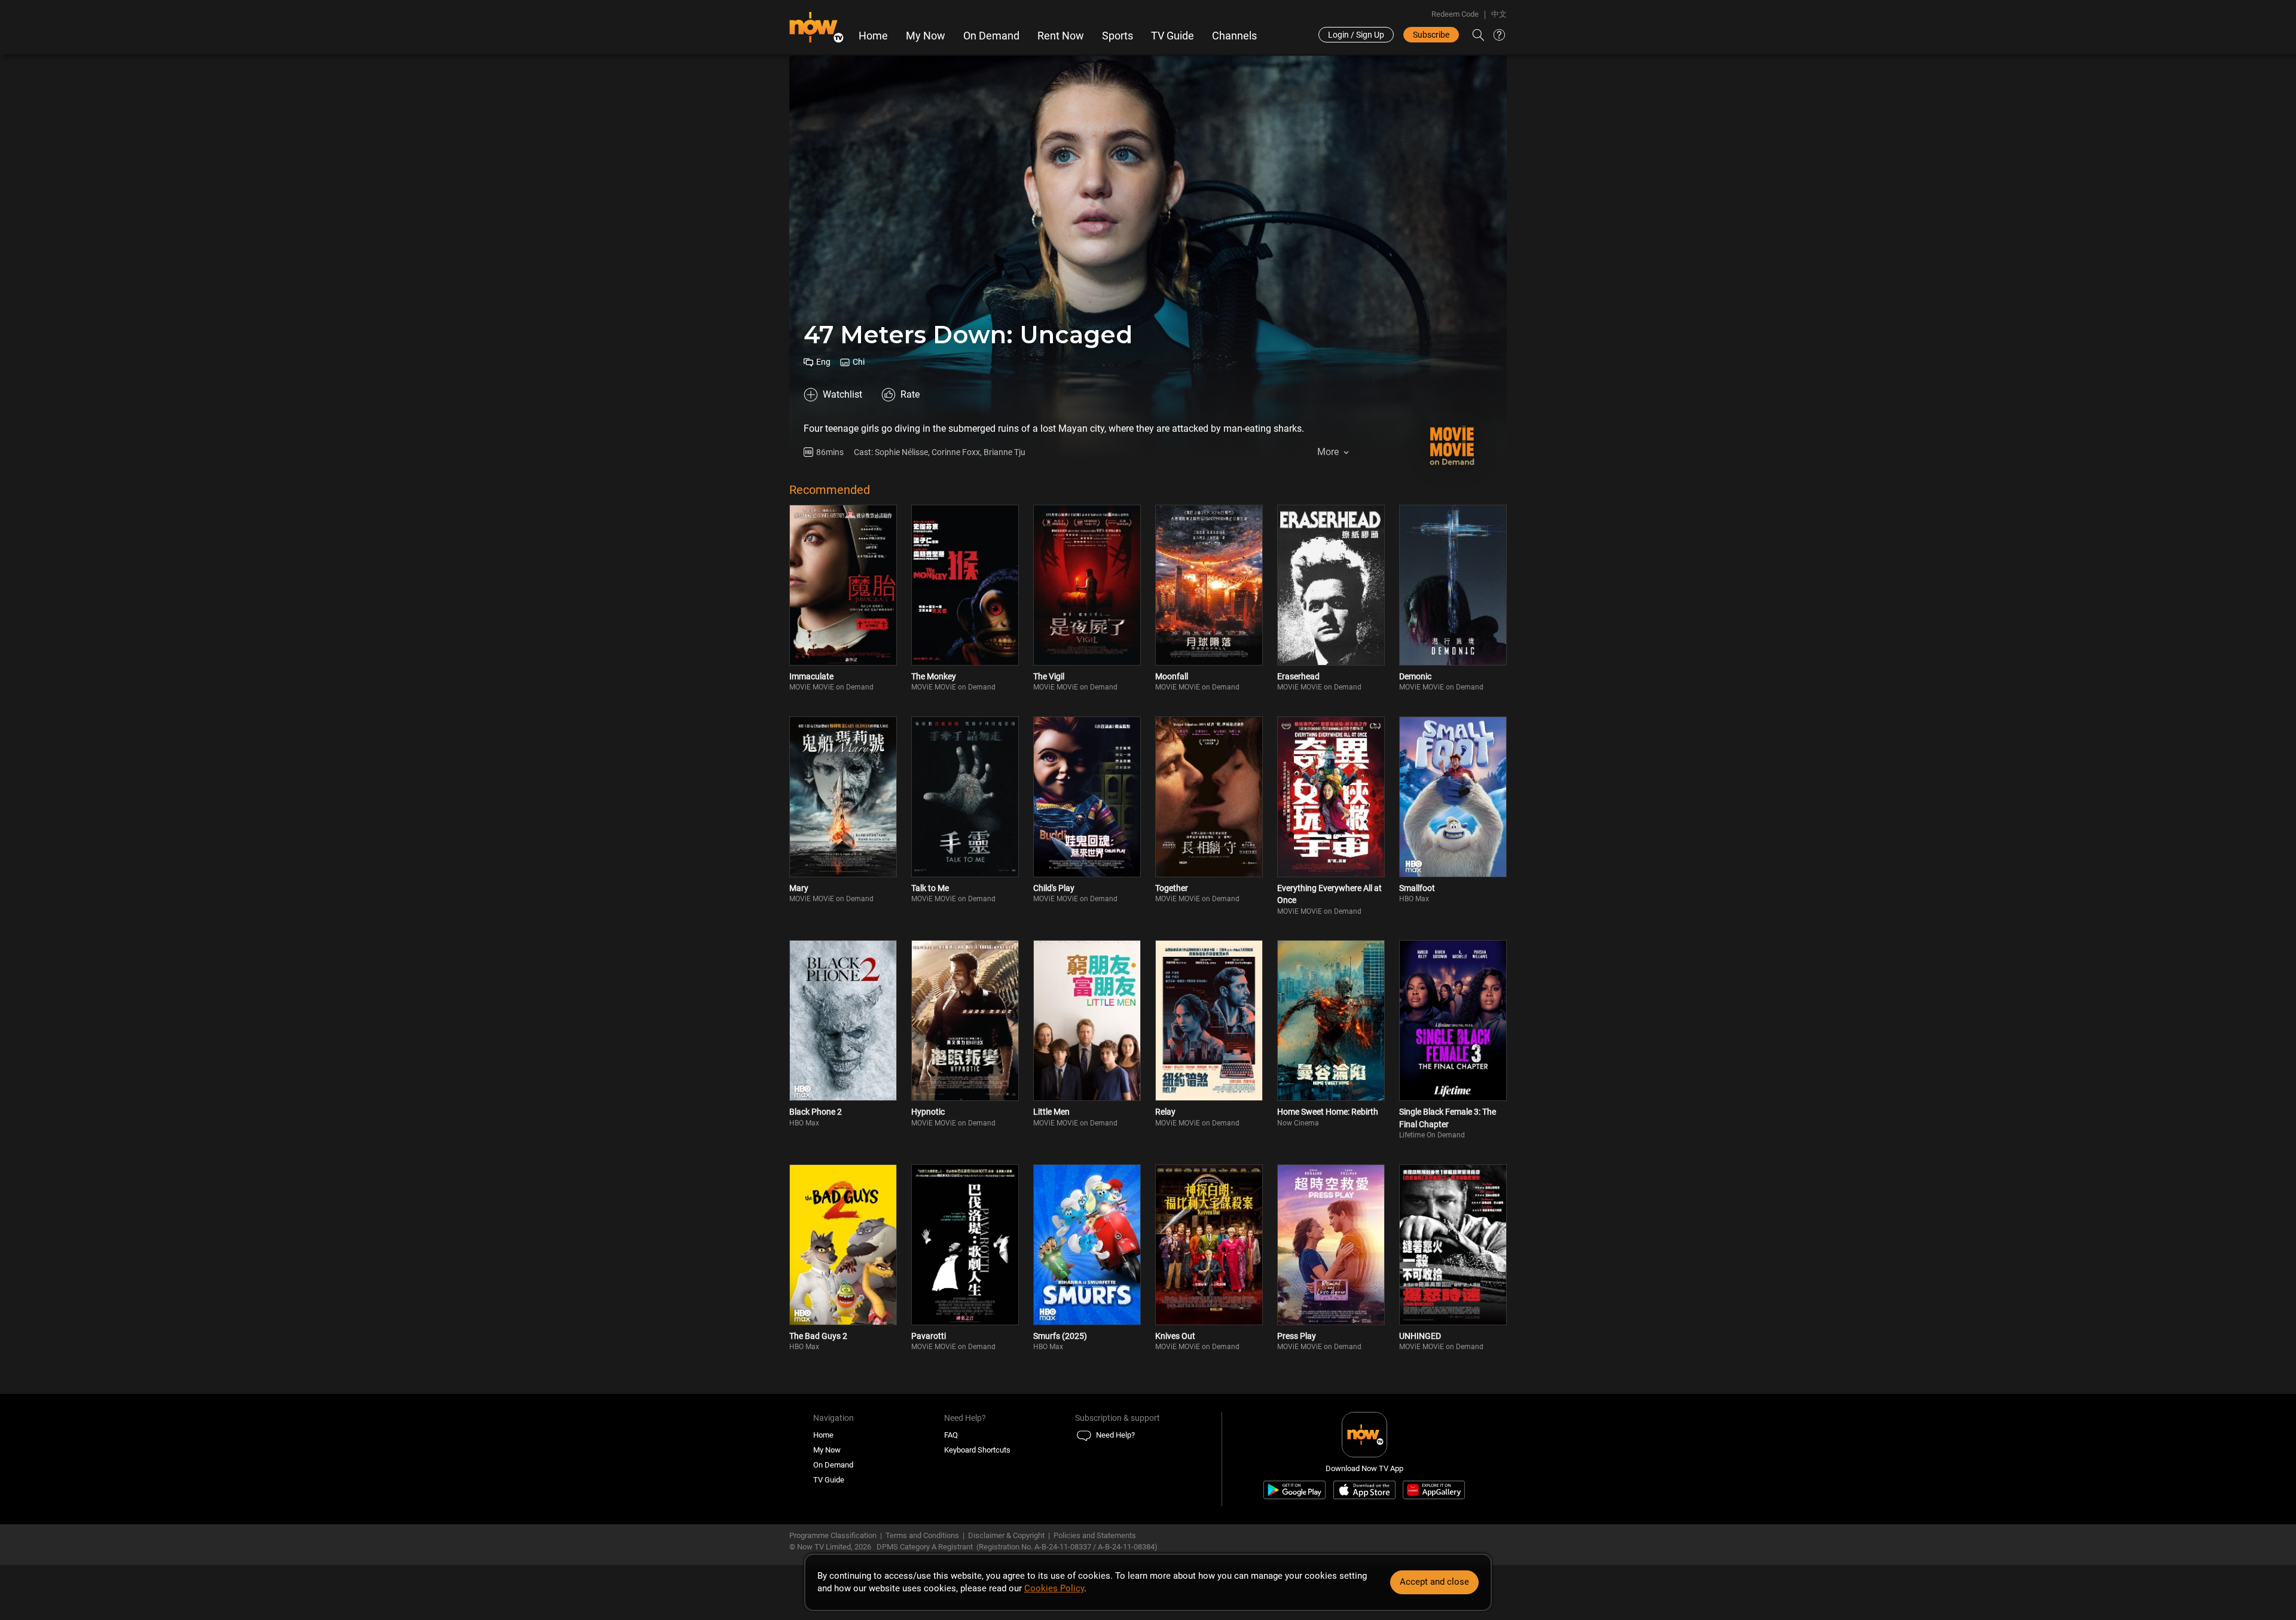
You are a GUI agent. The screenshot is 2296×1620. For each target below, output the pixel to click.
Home (873, 36)
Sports (1118, 36)
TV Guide (1173, 36)
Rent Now (1061, 36)
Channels (1234, 36)
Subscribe (1431, 35)
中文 (1499, 14)
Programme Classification (833, 1535)
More (1328, 452)
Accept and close (1434, 1582)
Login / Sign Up (1356, 35)
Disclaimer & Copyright (1006, 1535)
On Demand (991, 36)
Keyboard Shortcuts (977, 1450)
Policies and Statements (1095, 1535)
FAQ (951, 1435)
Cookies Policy (1054, 1588)
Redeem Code (1455, 14)
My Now (926, 36)
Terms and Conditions (922, 1535)
